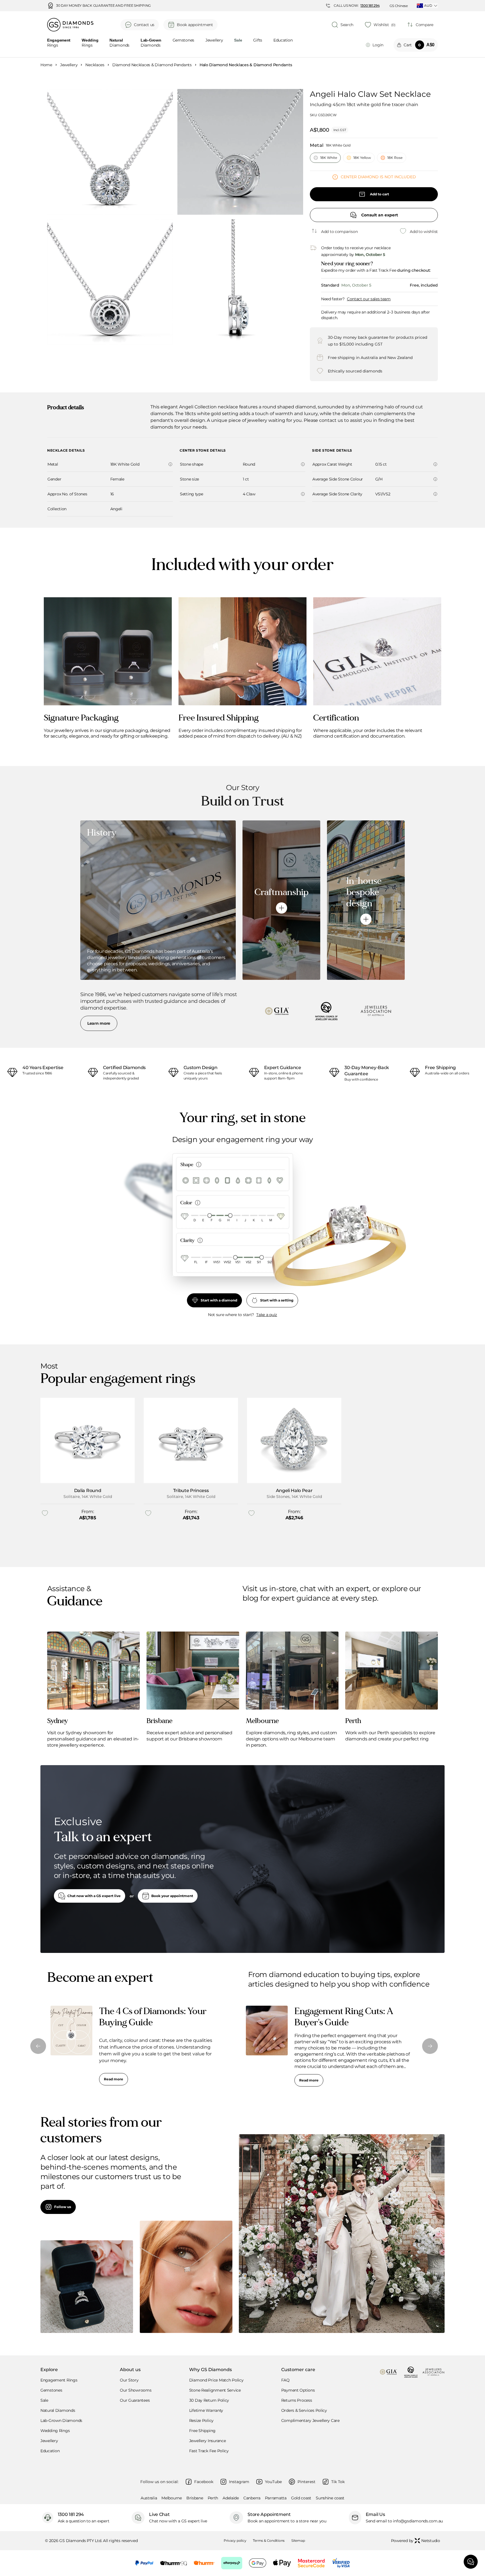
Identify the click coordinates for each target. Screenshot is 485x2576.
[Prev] (38, 2046)
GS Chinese (399, 6)
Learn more (99, 1023)
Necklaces (95, 65)
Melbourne (171, 2498)
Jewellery (214, 40)
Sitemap (298, 2540)
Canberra (252, 2498)
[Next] (430, 2046)
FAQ (285, 2380)
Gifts (258, 40)
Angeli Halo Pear (294, 1491)
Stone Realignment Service (215, 2390)
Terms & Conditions (269, 2540)
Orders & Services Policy (304, 2410)
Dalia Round (88, 1491)
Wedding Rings (55, 2431)
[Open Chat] (471, 2562)
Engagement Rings (59, 2380)
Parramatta (276, 2498)
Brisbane (195, 2498)
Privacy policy (235, 2540)
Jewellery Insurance (208, 2441)
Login (378, 45)
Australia (149, 2498)
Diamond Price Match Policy (216, 2380)
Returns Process (297, 2400)
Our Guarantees (135, 2400)
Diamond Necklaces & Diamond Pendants (152, 65)
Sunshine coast (330, 2498)
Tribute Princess (191, 1491)
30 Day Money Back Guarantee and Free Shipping (103, 6)
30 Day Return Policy (209, 2400)
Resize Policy (201, 2421)
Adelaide (231, 2498)
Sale (44, 2400)
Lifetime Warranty (206, 2410)
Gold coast (301, 2498)
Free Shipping (202, 2431)
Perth (213, 2498)
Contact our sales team (369, 299)
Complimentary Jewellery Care (310, 2421)
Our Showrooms (136, 2390)
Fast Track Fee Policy (209, 2451)
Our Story (129, 2380)
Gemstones (183, 40)
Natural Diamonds (58, 2410)
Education (283, 40)
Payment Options (298, 2390)
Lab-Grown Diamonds (61, 2421)
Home (46, 65)
